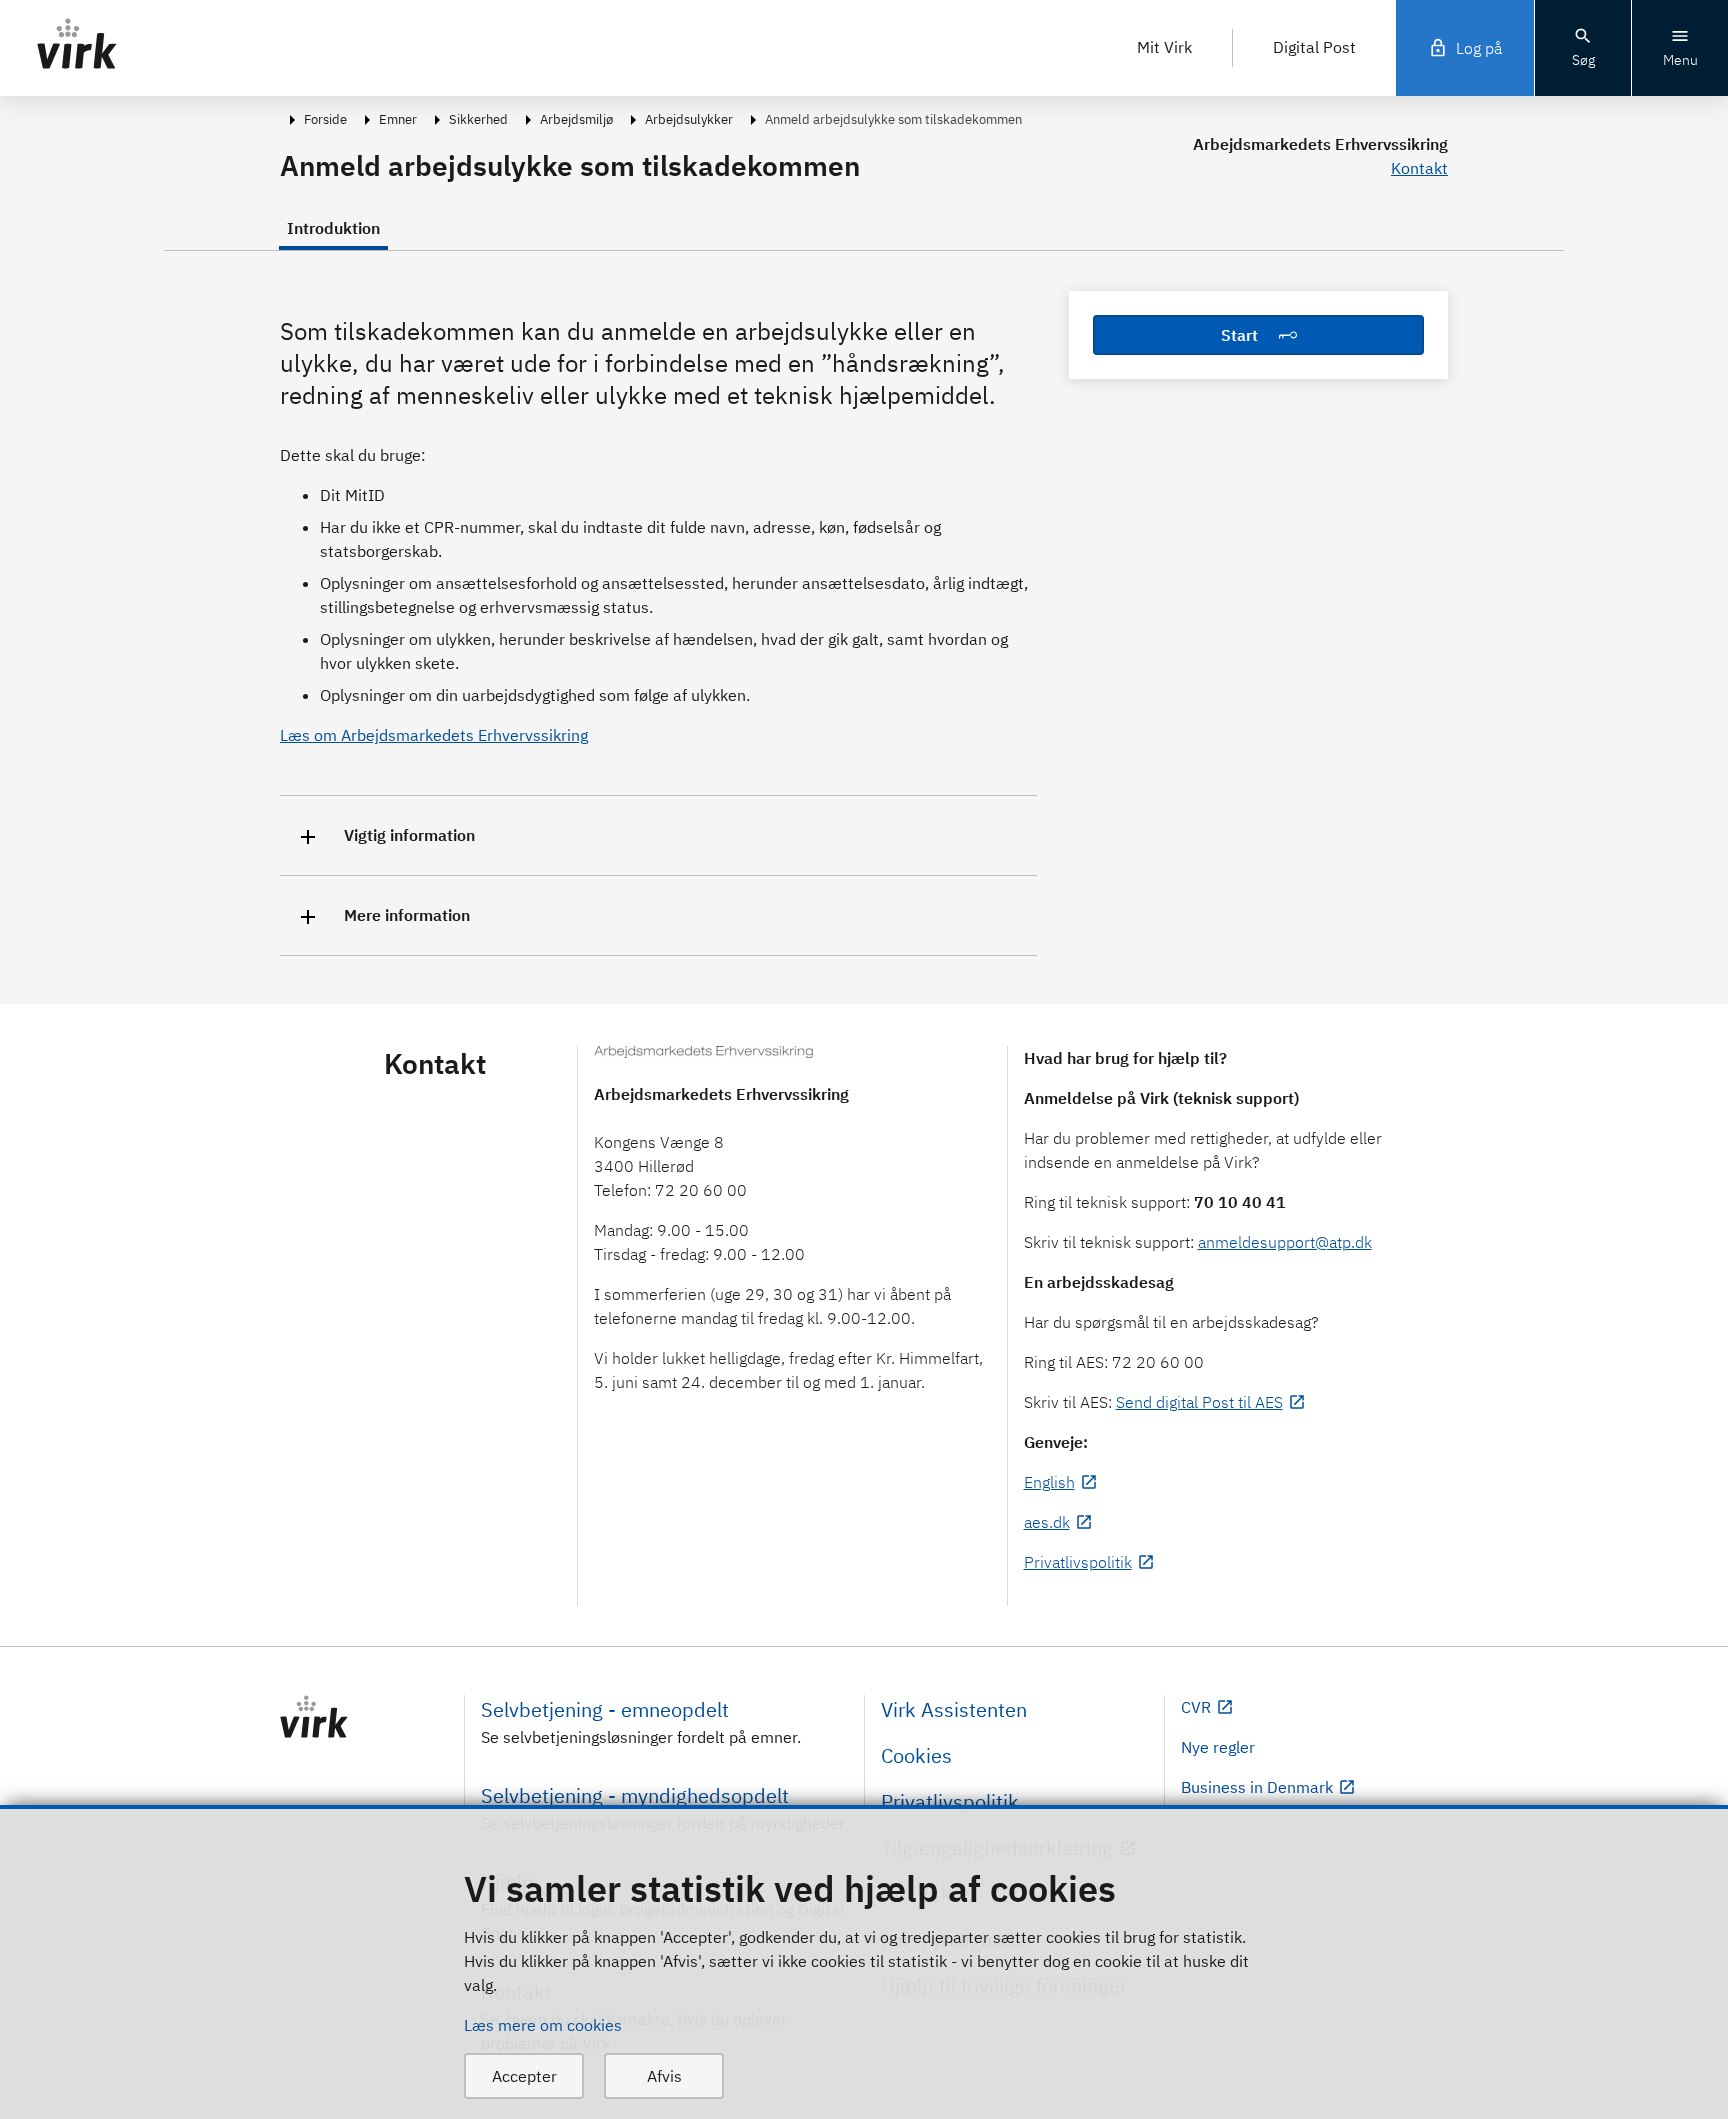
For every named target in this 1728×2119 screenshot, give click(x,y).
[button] (658, 835)
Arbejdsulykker (689, 119)
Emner (398, 119)
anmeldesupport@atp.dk (1285, 1242)
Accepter (524, 2076)
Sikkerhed (478, 119)
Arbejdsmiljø (576, 119)
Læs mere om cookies (543, 2025)
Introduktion (333, 228)
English (1049, 1482)
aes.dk (1047, 1522)
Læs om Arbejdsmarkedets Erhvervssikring (434, 735)
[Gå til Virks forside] (364, 1717)
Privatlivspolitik (1078, 1562)
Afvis (664, 2076)
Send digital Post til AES (1199, 1402)
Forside (325, 119)
